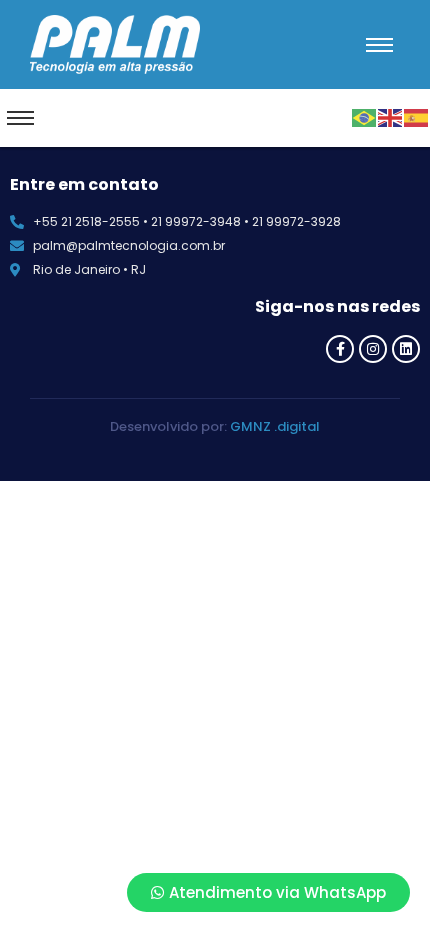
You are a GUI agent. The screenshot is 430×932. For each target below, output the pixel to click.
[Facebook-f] (340, 349)
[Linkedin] (406, 349)
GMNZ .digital (275, 426)
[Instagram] (373, 349)
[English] (391, 116)
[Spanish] (417, 116)
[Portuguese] (365, 116)
